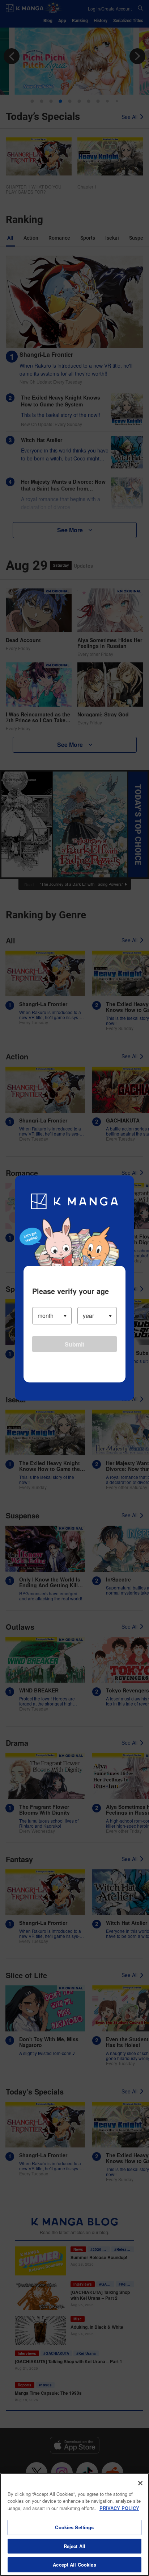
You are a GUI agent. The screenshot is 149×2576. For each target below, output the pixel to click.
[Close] (140, 2483)
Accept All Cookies (74, 2565)
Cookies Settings (74, 2527)
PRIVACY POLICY (119, 2508)
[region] (74, 2525)
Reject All (74, 2546)
